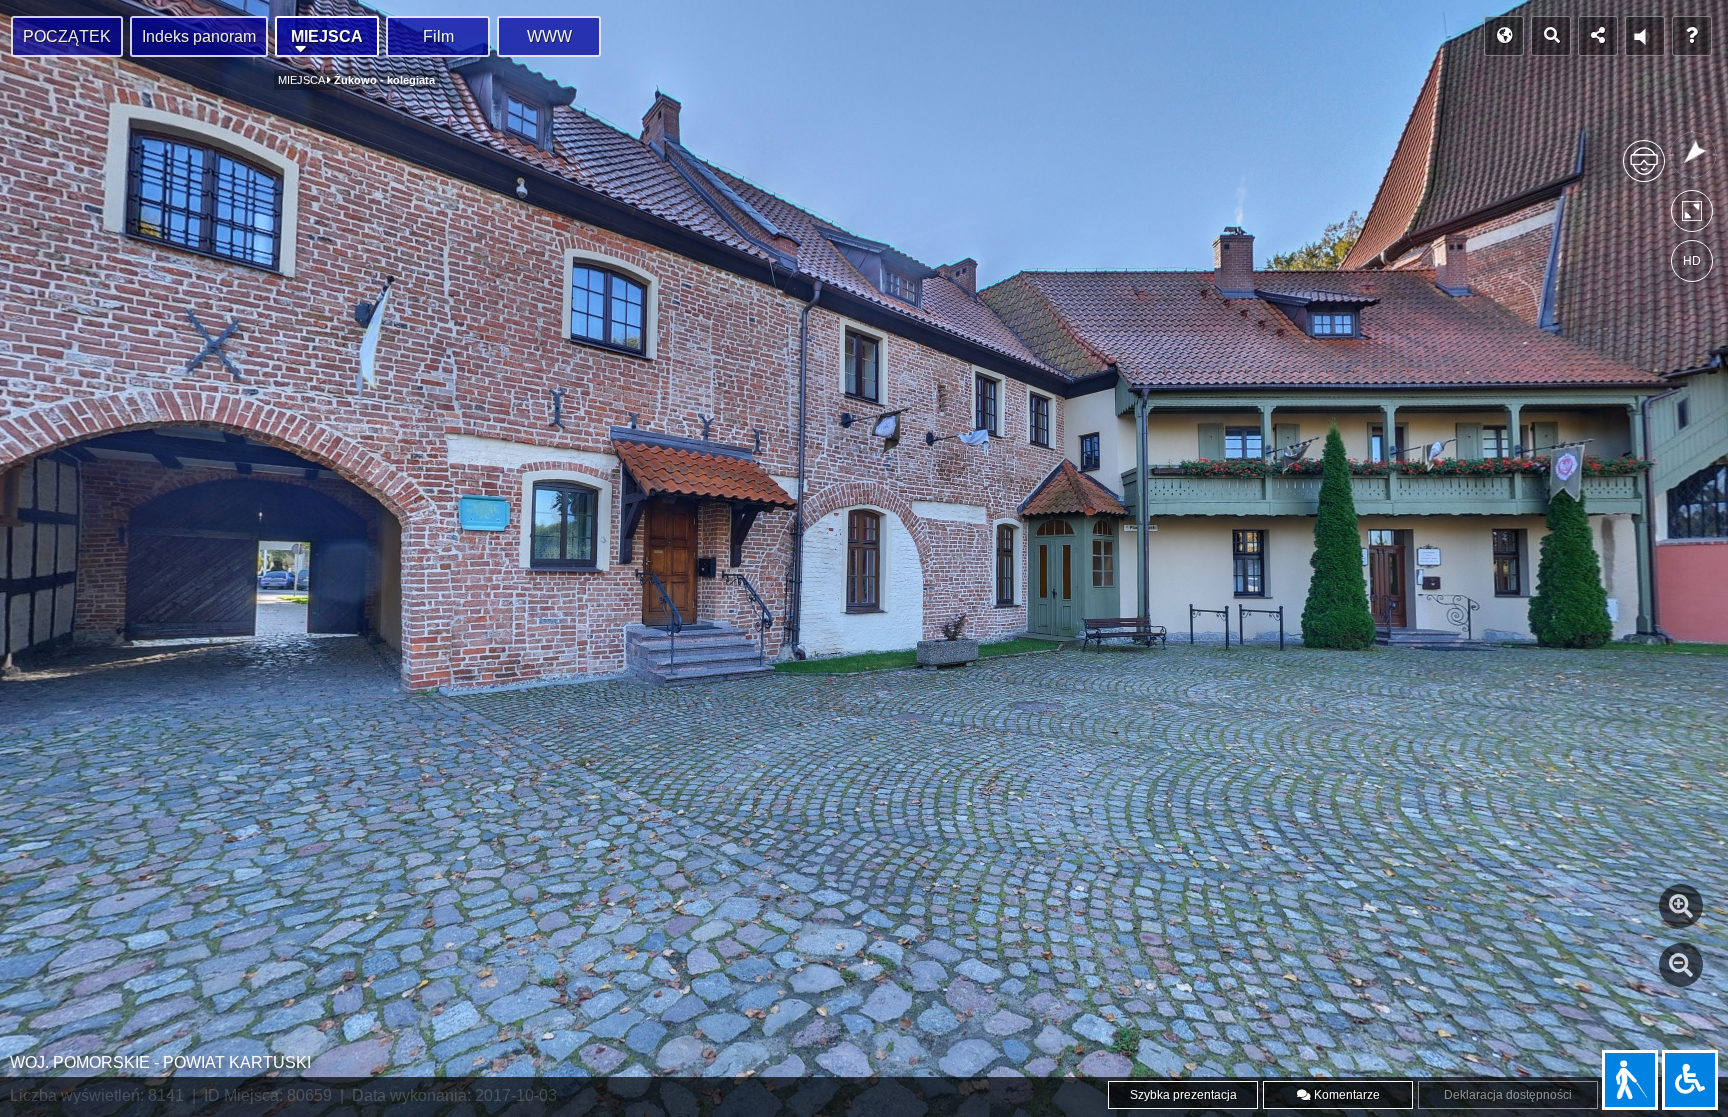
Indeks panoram (199, 36)
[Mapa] (1504, 36)
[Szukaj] (1551, 36)
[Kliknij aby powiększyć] (1681, 906)
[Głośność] (1645, 36)
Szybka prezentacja (1183, 1095)
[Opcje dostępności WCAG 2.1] (1690, 1080)
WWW (549, 36)
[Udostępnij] (1598, 36)
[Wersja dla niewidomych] (1630, 1080)
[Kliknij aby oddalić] (1681, 965)
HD (1692, 261)
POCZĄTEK (67, 36)
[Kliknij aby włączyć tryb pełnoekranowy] (1692, 215)
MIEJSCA (327, 36)
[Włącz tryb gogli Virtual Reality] (1644, 169)
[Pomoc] (1692, 36)
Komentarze (1345, 1095)
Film (438, 36)
